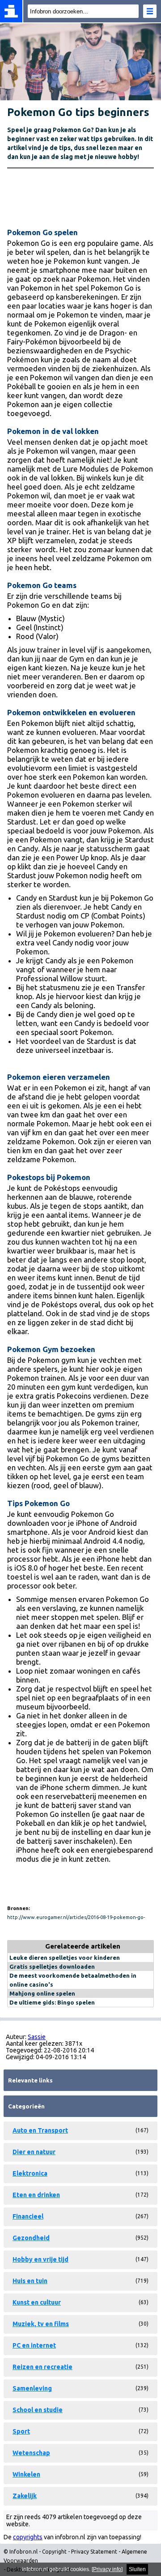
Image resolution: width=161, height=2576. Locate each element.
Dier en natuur (34, 2152)
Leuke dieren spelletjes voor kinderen (65, 1958)
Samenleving (32, 2388)
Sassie (37, 2037)
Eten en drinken (36, 2195)
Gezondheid (31, 2238)
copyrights (28, 2537)
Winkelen (26, 2474)
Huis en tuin (30, 2281)
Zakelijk (25, 2496)
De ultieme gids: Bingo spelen (52, 2002)
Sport (21, 2431)
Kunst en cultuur (37, 2302)
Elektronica (30, 2173)
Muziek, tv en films (41, 2324)
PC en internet (34, 2345)
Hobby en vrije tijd (40, 2259)
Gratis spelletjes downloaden (52, 1966)
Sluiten (137, 2569)
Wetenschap (31, 2453)
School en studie (38, 2410)
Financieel (28, 2216)
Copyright (54, 2552)
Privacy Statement (94, 2552)
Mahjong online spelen (42, 1993)
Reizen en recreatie (42, 2367)
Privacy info (107, 2569)
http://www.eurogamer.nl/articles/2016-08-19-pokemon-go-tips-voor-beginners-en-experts (76, 1918)
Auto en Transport (40, 2130)
